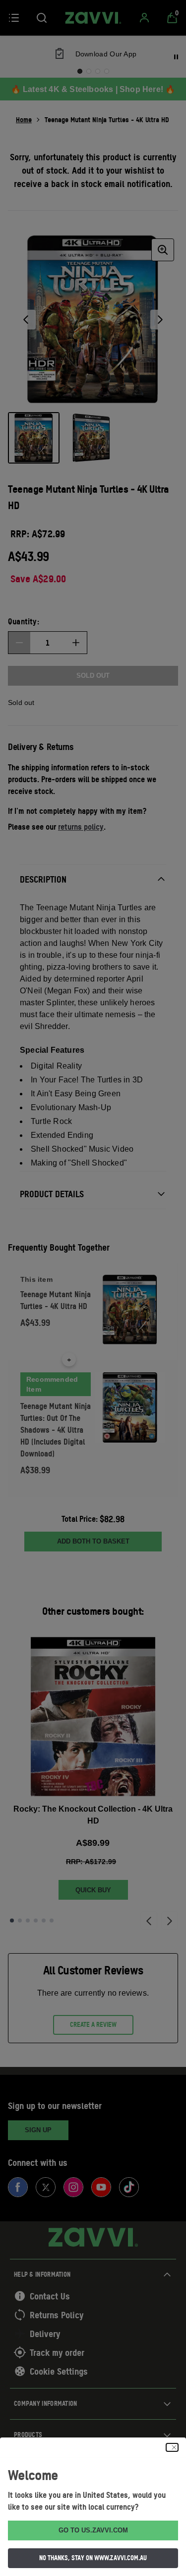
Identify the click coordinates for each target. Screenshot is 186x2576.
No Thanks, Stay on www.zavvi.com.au (93, 2558)
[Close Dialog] (172, 2447)
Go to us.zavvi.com (93, 2530)
